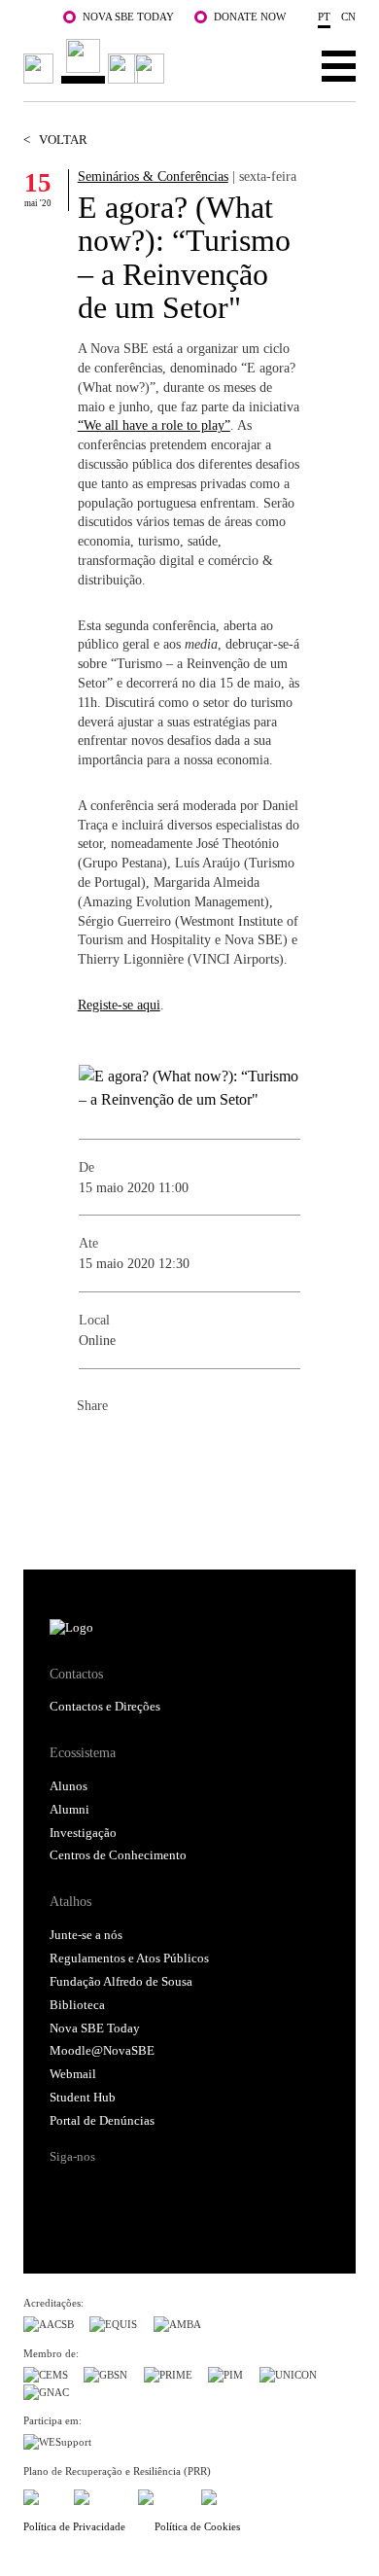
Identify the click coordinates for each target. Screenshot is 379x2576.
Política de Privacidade (74, 2526)
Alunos (69, 1786)
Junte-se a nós (86, 1935)
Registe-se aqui (119, 1005)
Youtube (212, 2191)
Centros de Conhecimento (118, 1855)
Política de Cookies (197, 2526)
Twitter (131, 1448)
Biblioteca (77, 2005)
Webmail (73, 2074)
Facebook (92, 1448)
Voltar (55, 140)
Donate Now (250, 17)
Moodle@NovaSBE (102, 2051)
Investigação (83, 1833)
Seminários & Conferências (153, 176)
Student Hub (83, 2098)
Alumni (69, 1810)
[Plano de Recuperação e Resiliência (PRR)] (98, 2495)
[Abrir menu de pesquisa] (278, 65)
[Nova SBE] (97, 62)
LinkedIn (170, 1448)
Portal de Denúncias (102, 2121)
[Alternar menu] (339, 65)
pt (324, 17)
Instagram (138, 2191)
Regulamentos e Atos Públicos (129, 1958)
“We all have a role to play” (154, 425)
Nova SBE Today (128, 17)
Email (209, 1448)
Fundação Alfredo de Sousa (121, 1982)
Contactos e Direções (105, 1707)
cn (348, 17)
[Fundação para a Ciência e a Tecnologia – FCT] (41, 2495)
